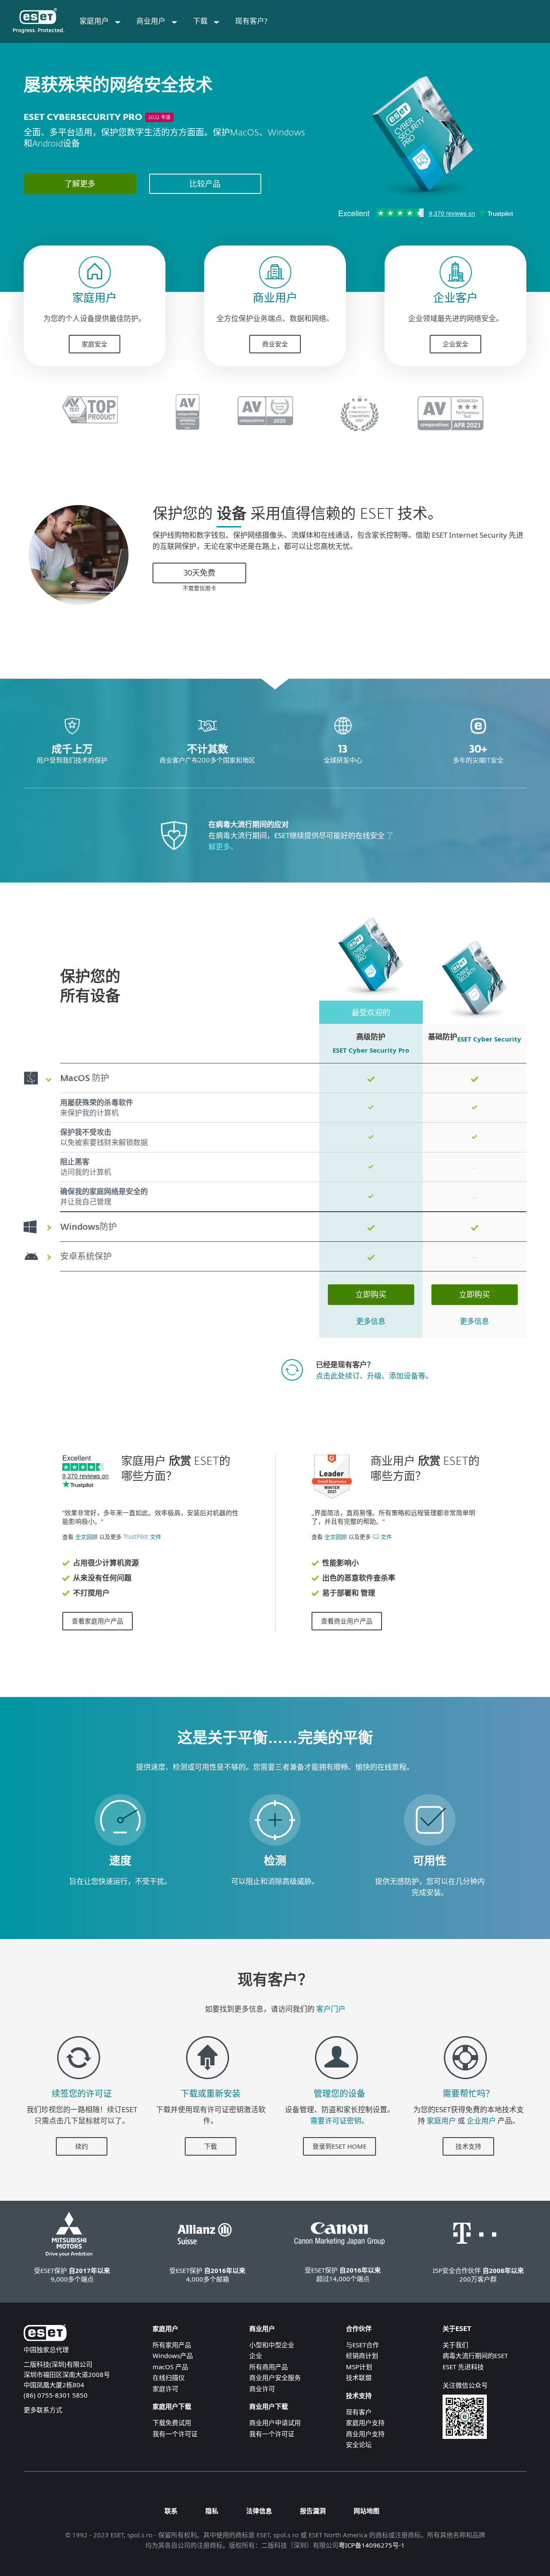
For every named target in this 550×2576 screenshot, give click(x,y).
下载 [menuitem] (201, 21)
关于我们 (455, 2345)
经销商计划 (362, 2355)
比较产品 (205, 184)
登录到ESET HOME (339, 2146)
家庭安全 (95, 344)
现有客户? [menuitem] (251, 21)
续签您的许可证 (82, 2094)
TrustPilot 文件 (142, 1537)
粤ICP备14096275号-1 (372, 2545)
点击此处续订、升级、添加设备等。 (374, 1376)
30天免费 (199, 573)
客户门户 (331, 2009)
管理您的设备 (339, 2094)
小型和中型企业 (272, 2345)
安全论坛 (359, 2444)
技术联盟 (359, 2377)
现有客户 (359, 2412)
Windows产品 (173, 2355)
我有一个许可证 (175, 2434)
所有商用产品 (269, 2367)
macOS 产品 (170, 2367)
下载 (211, 2146)
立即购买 (371, 1294)
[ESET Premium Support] (465, 2083)
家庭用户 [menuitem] (95, 21)
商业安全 (275, 344)
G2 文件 (382, 1537)
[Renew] (79, 2083)
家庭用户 (95, 299)
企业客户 (455, 299)
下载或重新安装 (211, 2094)
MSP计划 (359, 2367)
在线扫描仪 (169, 2377)
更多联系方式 (43, 2410)
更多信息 (371, 1321)
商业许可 (262, 2389)
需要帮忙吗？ (468, 2094)
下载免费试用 (172, 2423)
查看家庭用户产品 (98, 1621)
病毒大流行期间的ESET (475, 2355)
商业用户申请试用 (275, 2423)
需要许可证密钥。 (339, 2121)
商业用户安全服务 (275, 2377)
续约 (82, 2146)
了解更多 (80, 184)
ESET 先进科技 (463, 2367)
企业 (256, 2355)
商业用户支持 (365, 2434)
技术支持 (468, 2146)
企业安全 (455, 344)
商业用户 (275, 299)
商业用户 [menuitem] (152, 21)
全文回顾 (86, 1537)
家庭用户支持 (365, 2423)
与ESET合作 (362, 2345)
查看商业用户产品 (347, 1621)
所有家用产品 (172, 2345)
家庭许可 (165, 2389)
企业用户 (481, 2121)
